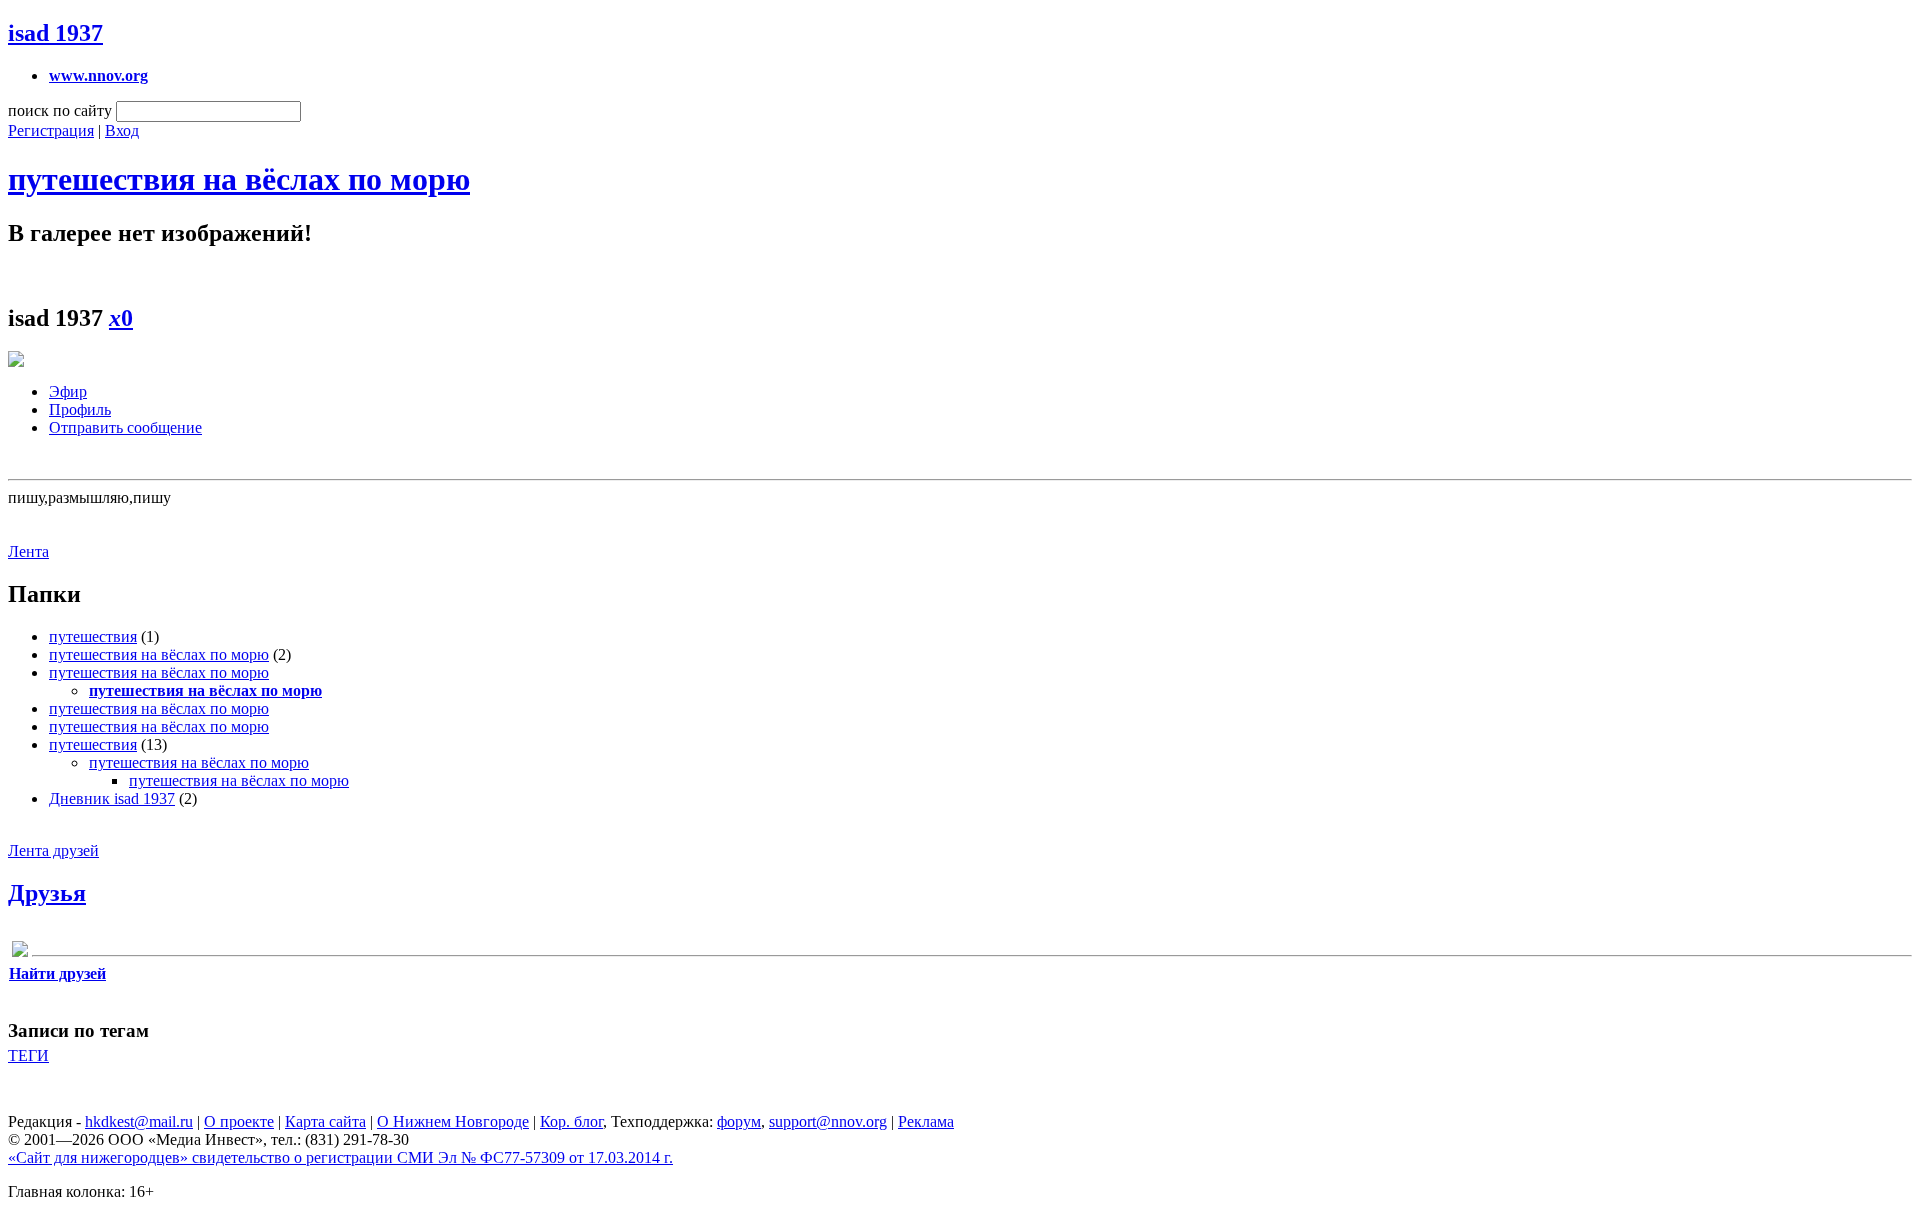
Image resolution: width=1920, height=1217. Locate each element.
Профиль (80, 409)
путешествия (93, 636)
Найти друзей (57, 973)
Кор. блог (571, 1121)
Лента (28, 551)
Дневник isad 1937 (112, 798)
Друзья (47, 893)
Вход (122, 130)
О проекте (239, 1121)
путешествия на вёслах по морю (239, 179)
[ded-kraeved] (20, 952)
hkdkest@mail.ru (139, 1121)
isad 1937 (55, 33)
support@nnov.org (828, 1121)
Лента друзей (53, 850)
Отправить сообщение (125, 427)
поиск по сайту (60, 110)
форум (739, 1121)
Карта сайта (325, 1121)
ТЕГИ (28, 1055)
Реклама (926, 1121)
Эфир (68, 391)
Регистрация (51, 130)
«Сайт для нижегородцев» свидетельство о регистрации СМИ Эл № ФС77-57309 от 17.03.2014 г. (340, 1157)
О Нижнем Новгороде (453, 1121)
